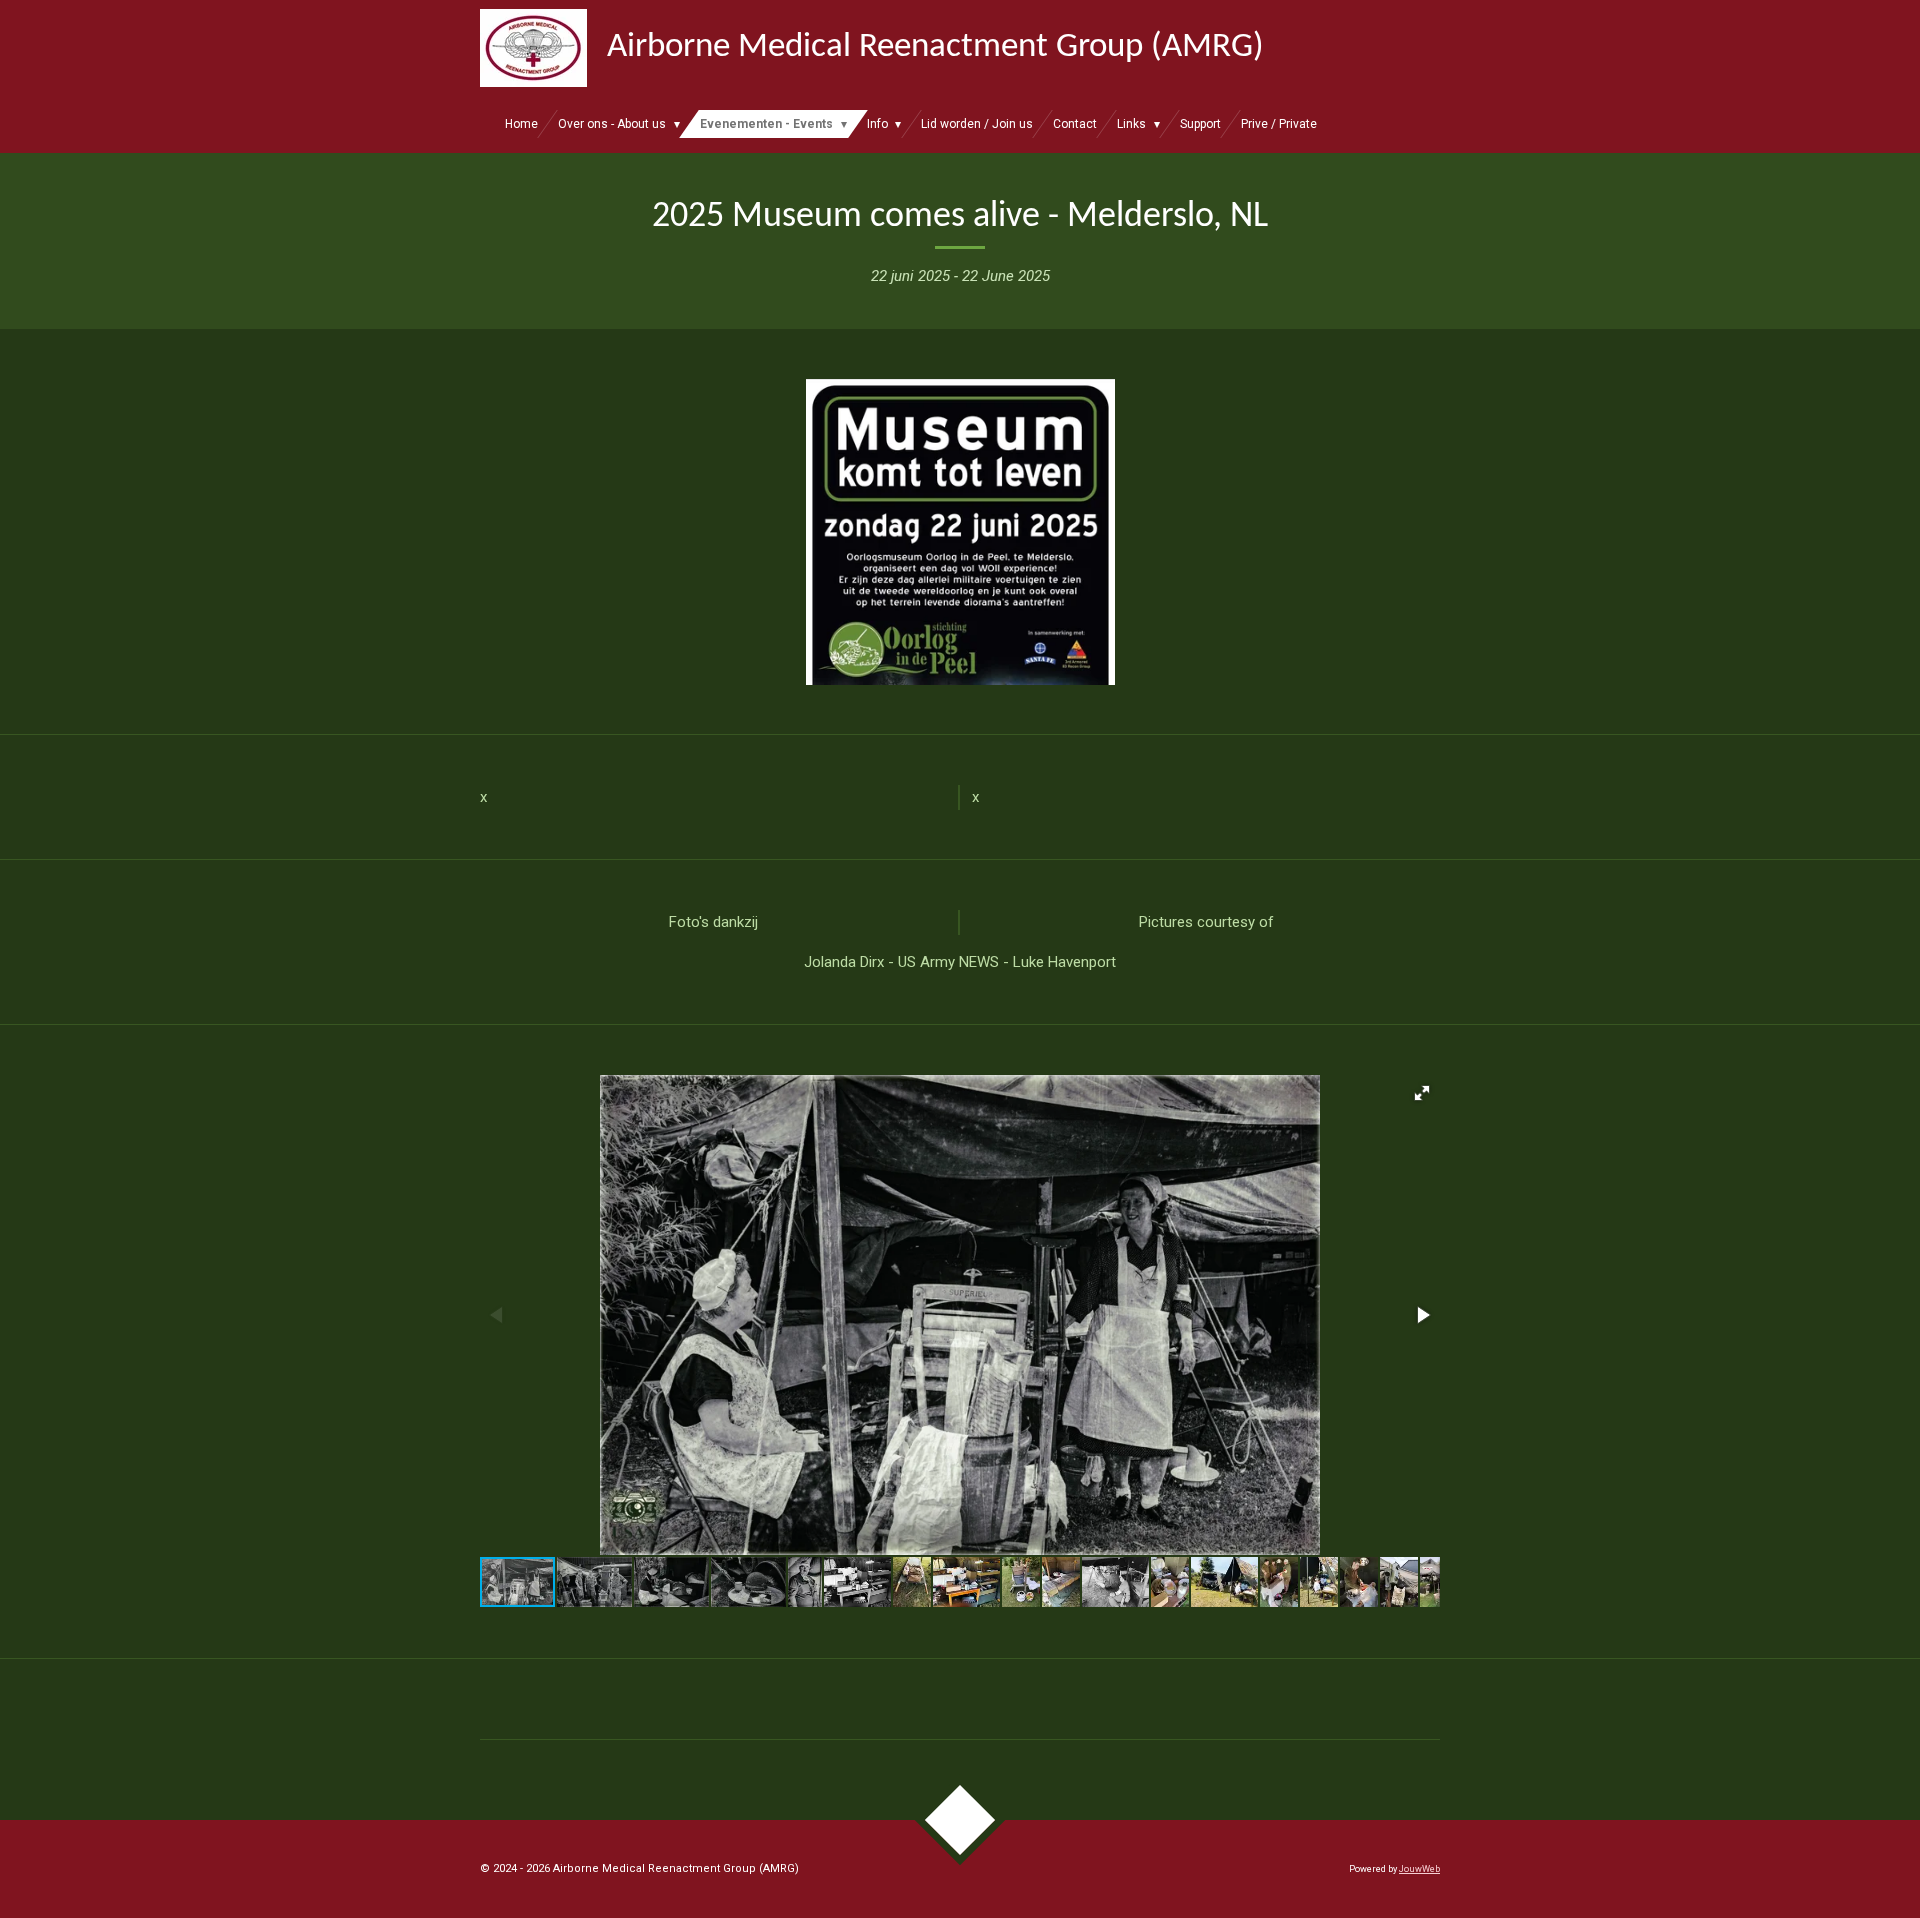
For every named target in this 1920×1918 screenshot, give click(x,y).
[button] (1422, 1093)
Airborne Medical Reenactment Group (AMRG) (935, 47)
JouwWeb (1419, 1869)
